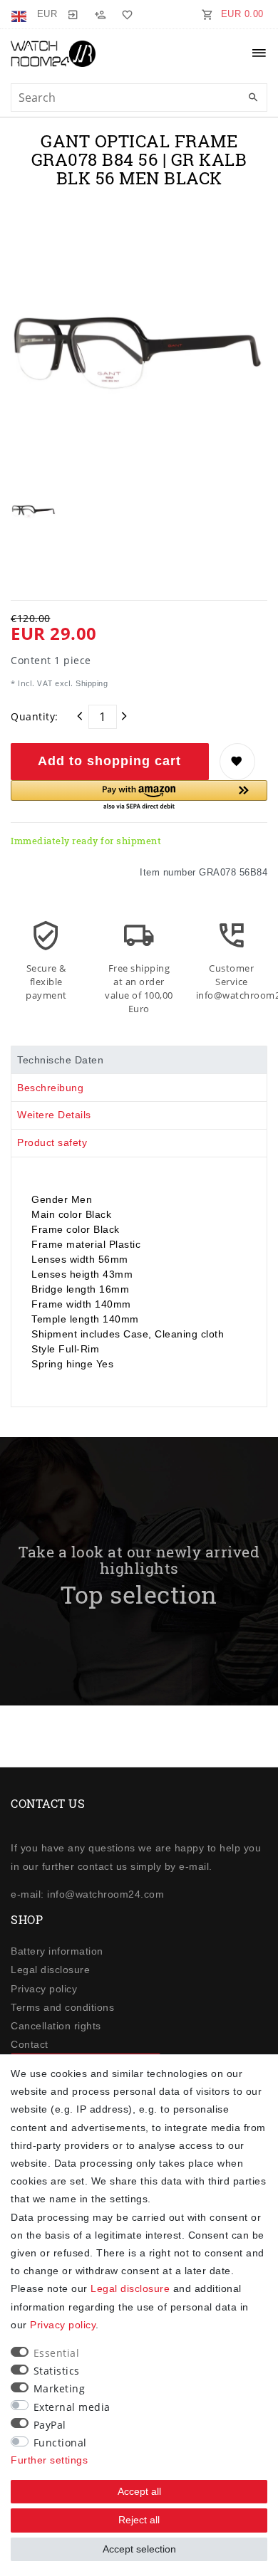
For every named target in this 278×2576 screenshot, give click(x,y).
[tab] (139, 1060)
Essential (57, 2353)
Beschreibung (50, 1088)
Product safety (52, 1142)
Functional (60, 2443)
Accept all (139, 2491)
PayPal (50, 2425)
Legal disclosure (50, 1970)
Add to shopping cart (109, 761)
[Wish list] (125, 14)
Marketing (60, 2388)
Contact (30, 2044)
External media (72, 2407)
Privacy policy (44, 1989)
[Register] (100, 14)
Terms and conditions (62, 2007)
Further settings (49, 2460)
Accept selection (139, 2549)
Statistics (57, 2371)
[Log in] (73, 14)
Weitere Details (54, 1115)
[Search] (253, 98)
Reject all (139, 2520)
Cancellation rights (56, 2026)
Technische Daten (60, 1060)
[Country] (20, 14)
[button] (139, 796)
